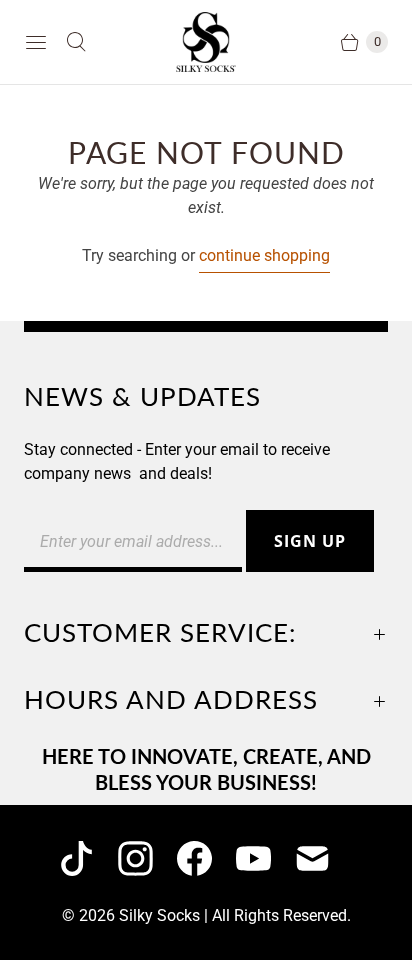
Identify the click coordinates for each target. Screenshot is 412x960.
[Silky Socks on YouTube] (265, 858)
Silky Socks (159, 915)
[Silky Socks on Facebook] (206, 858)
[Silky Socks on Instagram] (147, 858)
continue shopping (264, 255)
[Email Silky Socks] (324, 858)
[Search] (76, 42)
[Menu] (36, 42)
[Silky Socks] (206, 42)
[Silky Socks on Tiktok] (88, 858)
